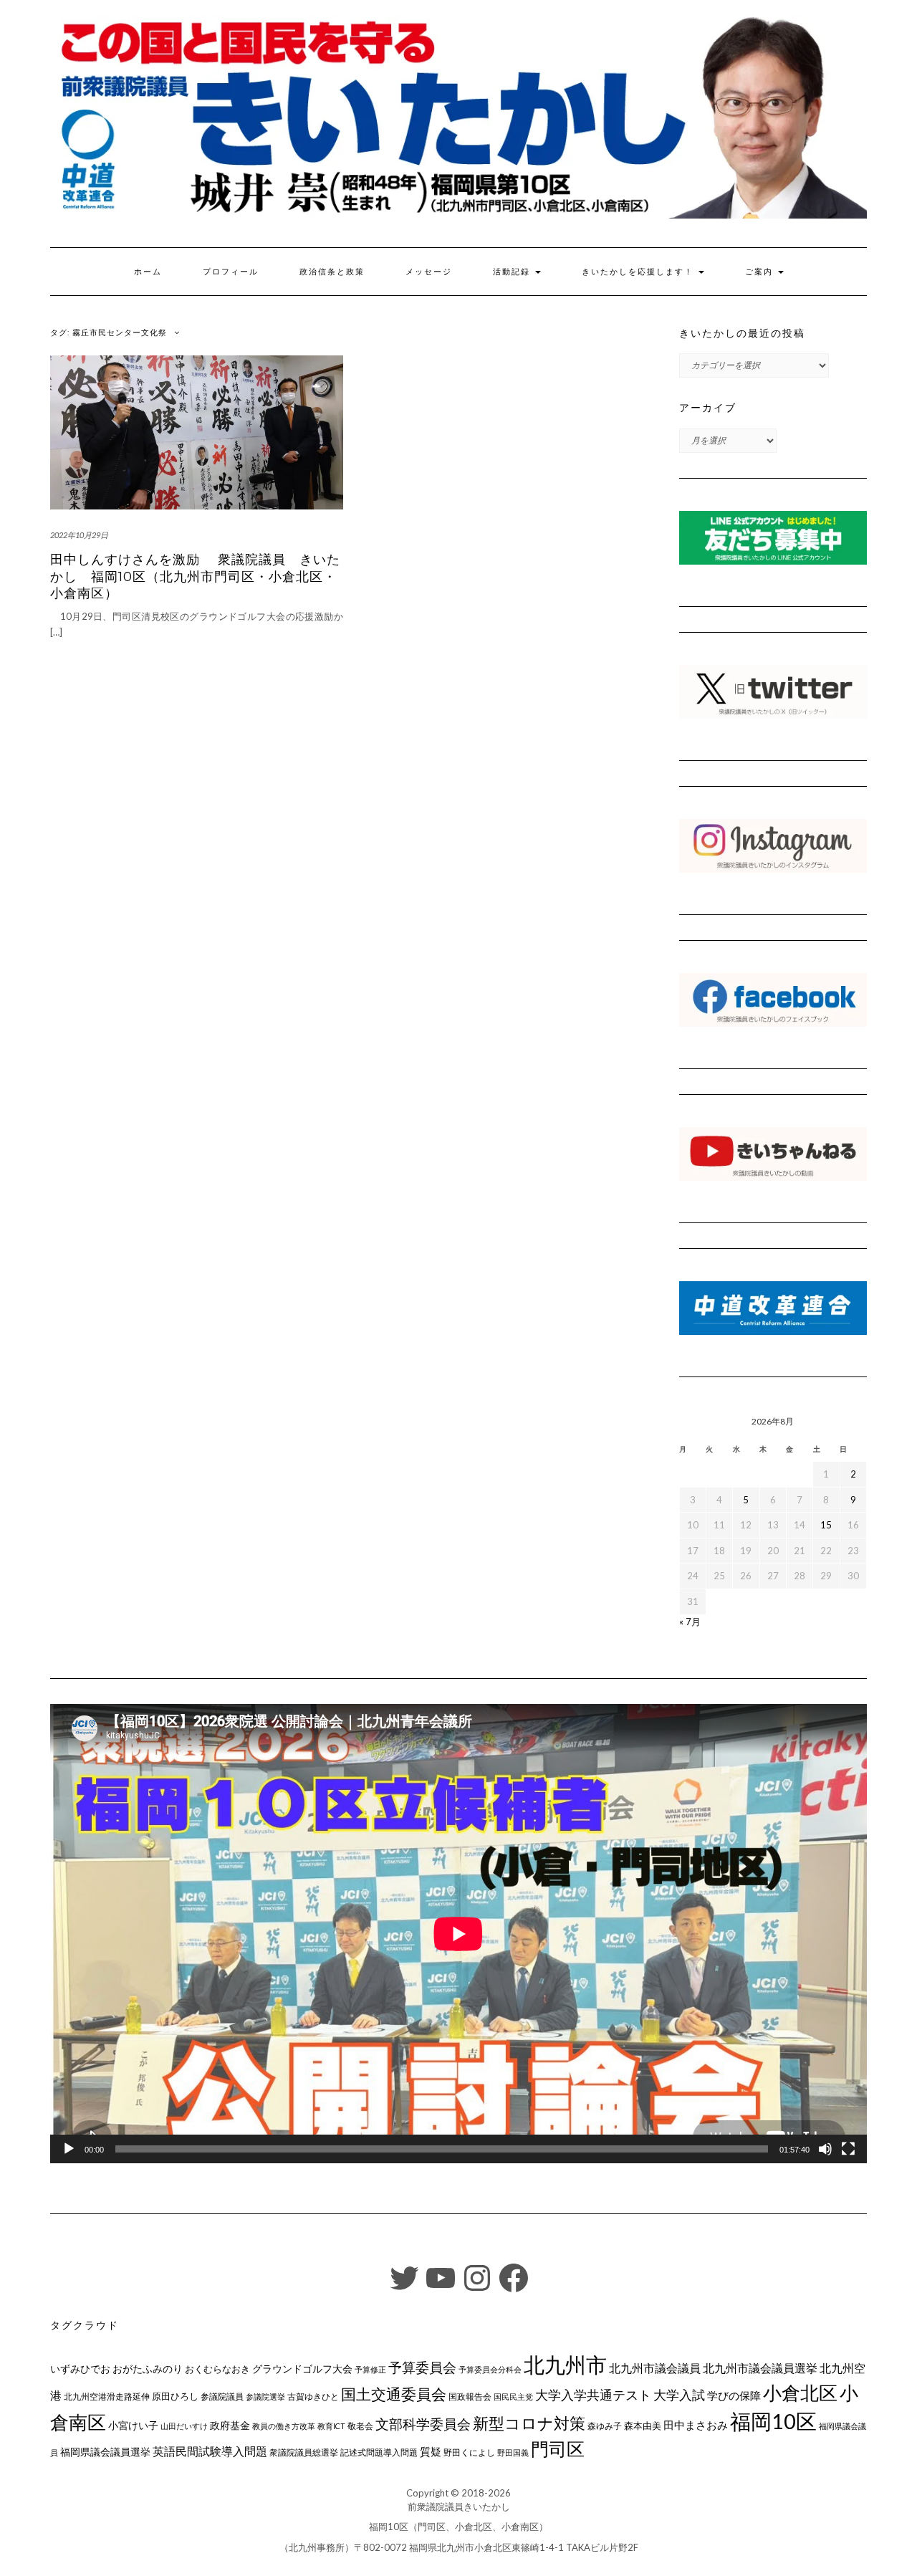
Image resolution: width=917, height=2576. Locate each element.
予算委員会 (422, 2367)
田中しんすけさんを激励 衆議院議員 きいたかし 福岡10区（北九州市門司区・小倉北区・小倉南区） (195, 576)
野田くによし (469, 2452)
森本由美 (643, 2426)
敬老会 (360, 2426)
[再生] (69, 2149)
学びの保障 (734, 2396)
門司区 (558, 2448)
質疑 (431, 2451)
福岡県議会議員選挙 (105, 2452)
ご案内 (761, 272)
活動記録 (513, 272)
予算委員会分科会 (490, 2369)
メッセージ (429, 272)
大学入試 (679, 2395)
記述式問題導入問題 (379, 2452)
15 (826, 1525)
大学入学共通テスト (593, 2395)
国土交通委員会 (394, 2394)
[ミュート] (825, 2149)
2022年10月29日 (79, 535)
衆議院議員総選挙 (304, 2452)
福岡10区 (773, 2421)
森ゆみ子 (605, 2426)
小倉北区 (800, 2393)
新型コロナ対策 (529, 2423)
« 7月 (690, 1622)
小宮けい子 (133, 2426)
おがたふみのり (148, 2369)
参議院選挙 (265, 2397)
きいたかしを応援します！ (639, 272)
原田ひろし (175, 2396)
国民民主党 (513, 2397)
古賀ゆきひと (313, 2397)
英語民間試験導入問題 (210, 2451)
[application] (458, 1934)
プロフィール (231, 272)
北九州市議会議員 (655, 2368)
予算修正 (370, 2369)
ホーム (148, 272)
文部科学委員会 (423, 2424)
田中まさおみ (696, 2425)
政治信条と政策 (332, 272)
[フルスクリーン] (848, 2149)
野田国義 (513, 2452)
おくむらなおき (217, 2369)
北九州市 (565, 2364)
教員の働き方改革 (284, 2426)
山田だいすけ (184, 2426)
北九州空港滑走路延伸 (107, 2397)
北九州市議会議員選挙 (760, 2368)
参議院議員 (222, 2396)
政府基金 (230, 2425)
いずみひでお (80, 2369)
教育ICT (331, 2426)
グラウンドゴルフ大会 (302, 2369)
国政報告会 (470, 2397)
